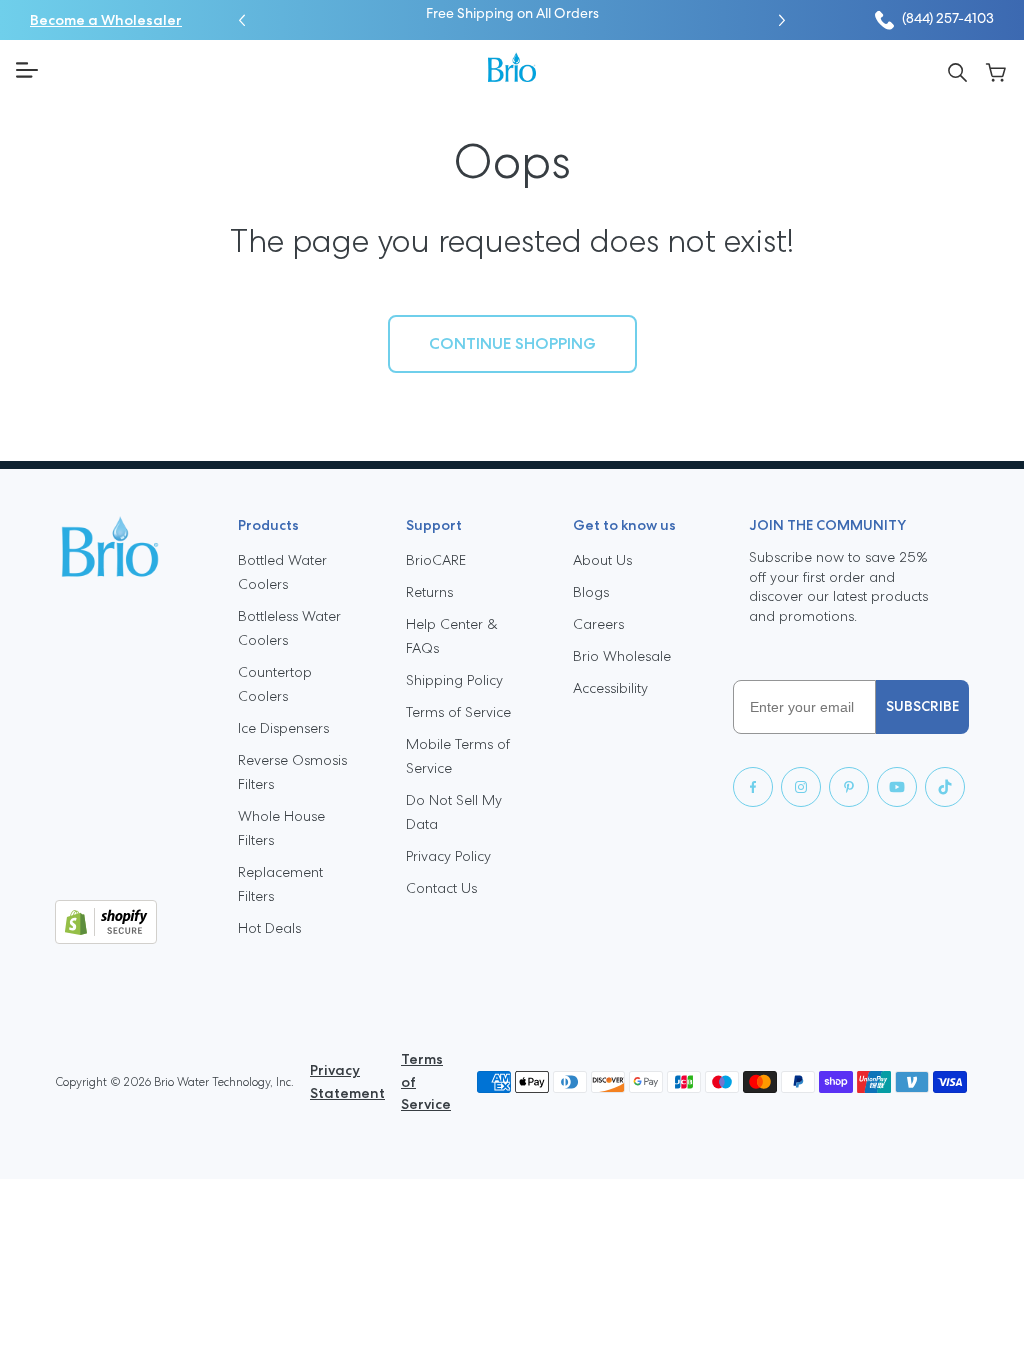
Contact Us (441, 888)
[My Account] (996, 70)
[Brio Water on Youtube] (897, 787)
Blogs (591, 592)
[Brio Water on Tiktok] (945, 787)
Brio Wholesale (622, 656)
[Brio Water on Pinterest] (849, 787)
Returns (429, 592)
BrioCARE (436, 560)
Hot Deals (269, 928)
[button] (242, 20)
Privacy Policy (448, 856)
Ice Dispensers (283, 728)
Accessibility (610, 688)
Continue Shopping (512, 343)
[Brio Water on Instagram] (801, 787)
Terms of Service (458, 712)
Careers (598, 624)
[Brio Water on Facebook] (753, 787)
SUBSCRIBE (922, 706)
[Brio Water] (512, 67)
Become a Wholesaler (106, 20)
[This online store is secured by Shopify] (130, 922)
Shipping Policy (454, 680)
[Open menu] (244, 70)
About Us (602, 560)
